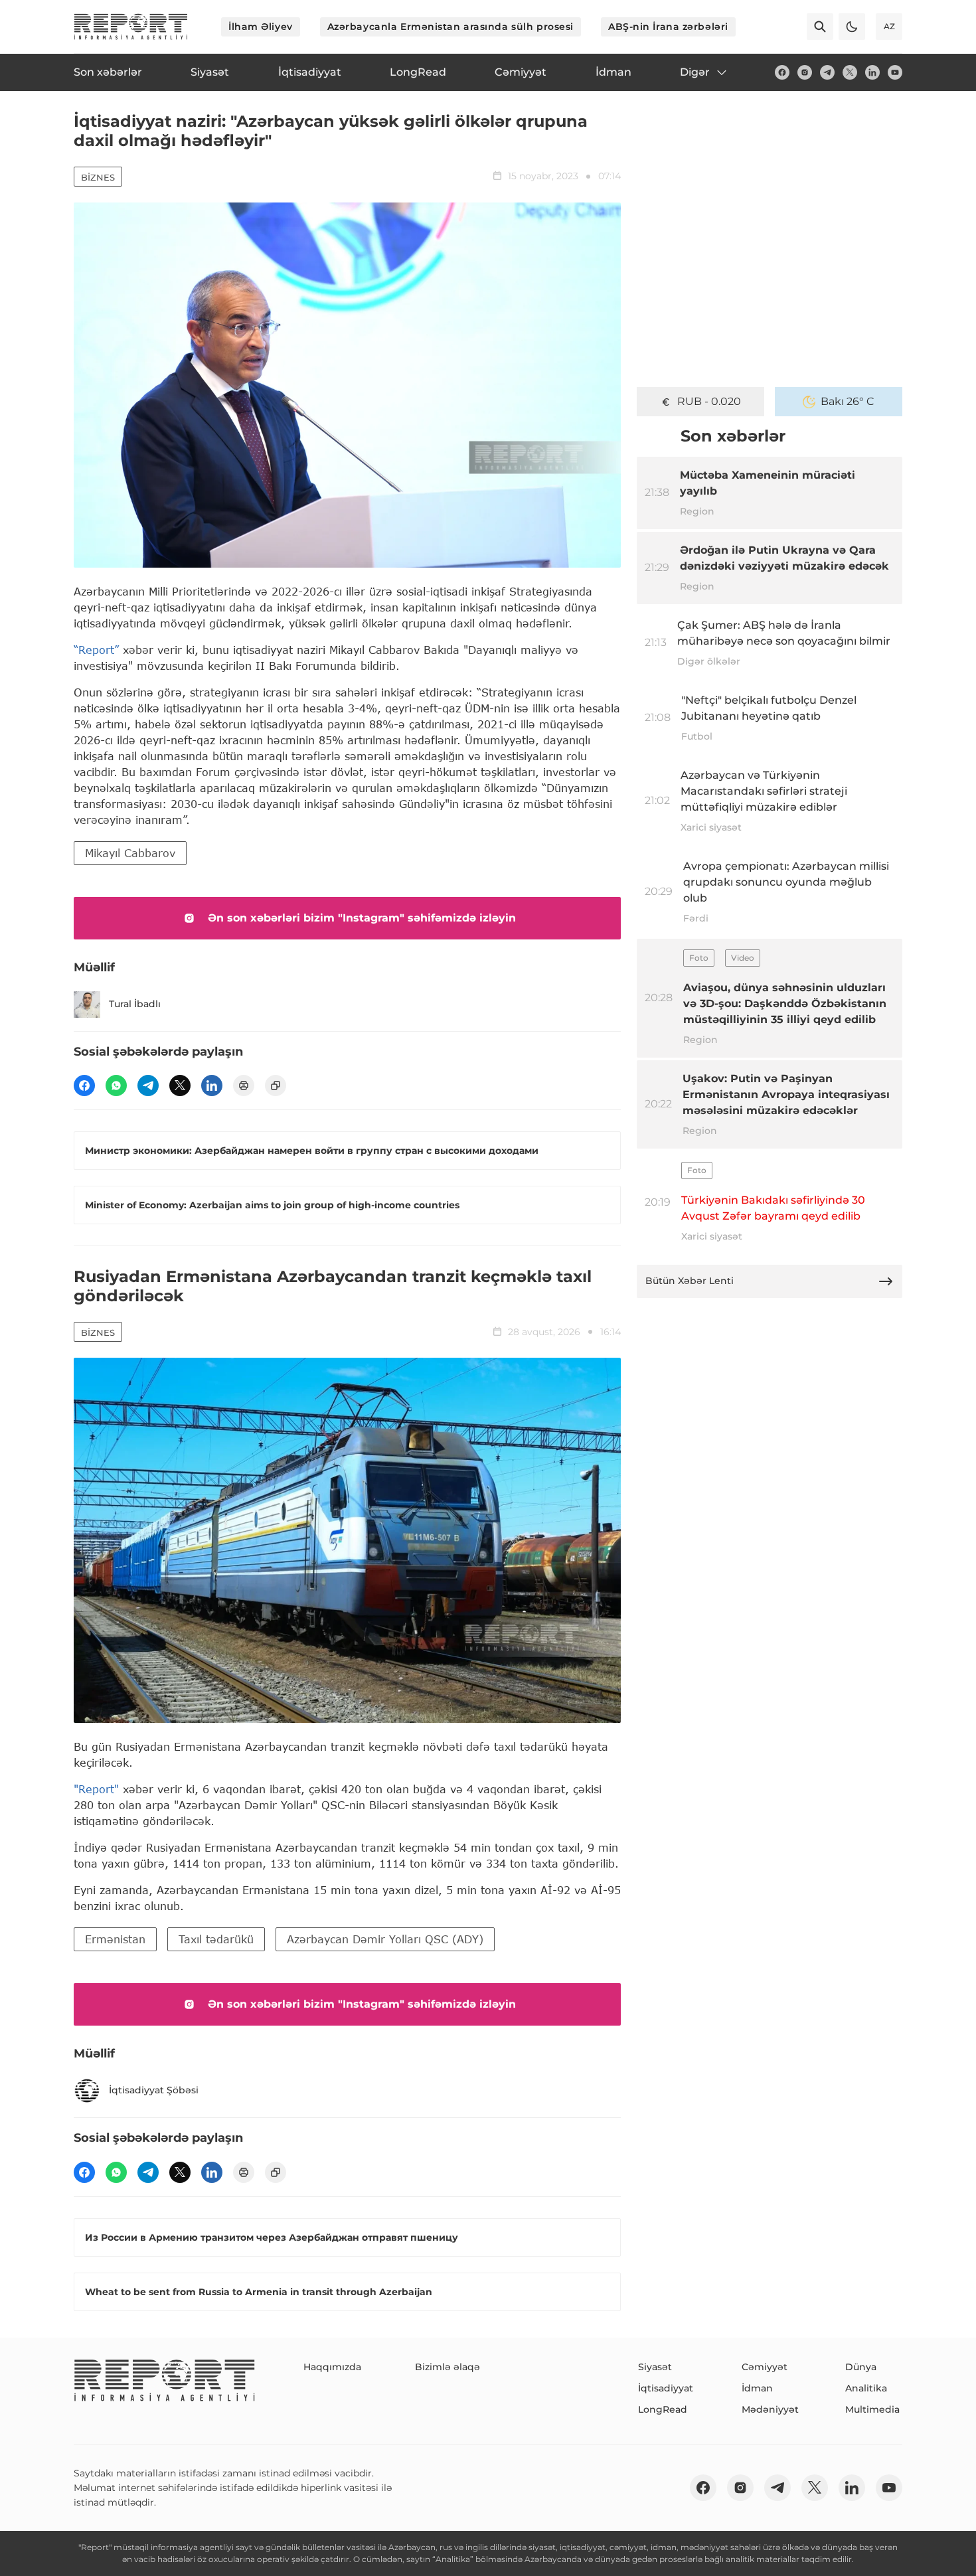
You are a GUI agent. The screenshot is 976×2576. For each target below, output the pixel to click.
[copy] (276, 1086)
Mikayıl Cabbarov (130, 853)
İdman (757, 2388)
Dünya (861, 2367)
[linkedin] (872, 72)
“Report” (96, 650)
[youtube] (895, 72)
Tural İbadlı (135, 1004)
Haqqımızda (332, 2367)
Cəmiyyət (765, 2367)
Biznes (98, 177)
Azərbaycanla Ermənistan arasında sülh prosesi (450, 27)
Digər (695, 72)
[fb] (782, 72)
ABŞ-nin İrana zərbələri (668, 27)
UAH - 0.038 (709, 401)
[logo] (131, 27)
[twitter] (850, 72)
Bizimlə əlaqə (447, 2367)
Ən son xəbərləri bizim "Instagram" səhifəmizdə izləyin (362, 918)
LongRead (663, 2409)
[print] (244, 1086)
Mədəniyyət (770, 2409)
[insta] (805, 72)
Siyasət (655, 2367)
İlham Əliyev (261, 27)
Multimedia (872, 2409)
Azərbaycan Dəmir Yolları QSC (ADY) (385, 1939)
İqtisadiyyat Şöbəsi (154, 2090)
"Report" (96, 1789)
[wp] (116, 1086)
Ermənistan (115, 1939)
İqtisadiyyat (666, 2388)
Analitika (866, 2388)
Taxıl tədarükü (216, 1939)
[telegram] (827, 72)
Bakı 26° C (848, 401)
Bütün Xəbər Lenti (690, 1281)
